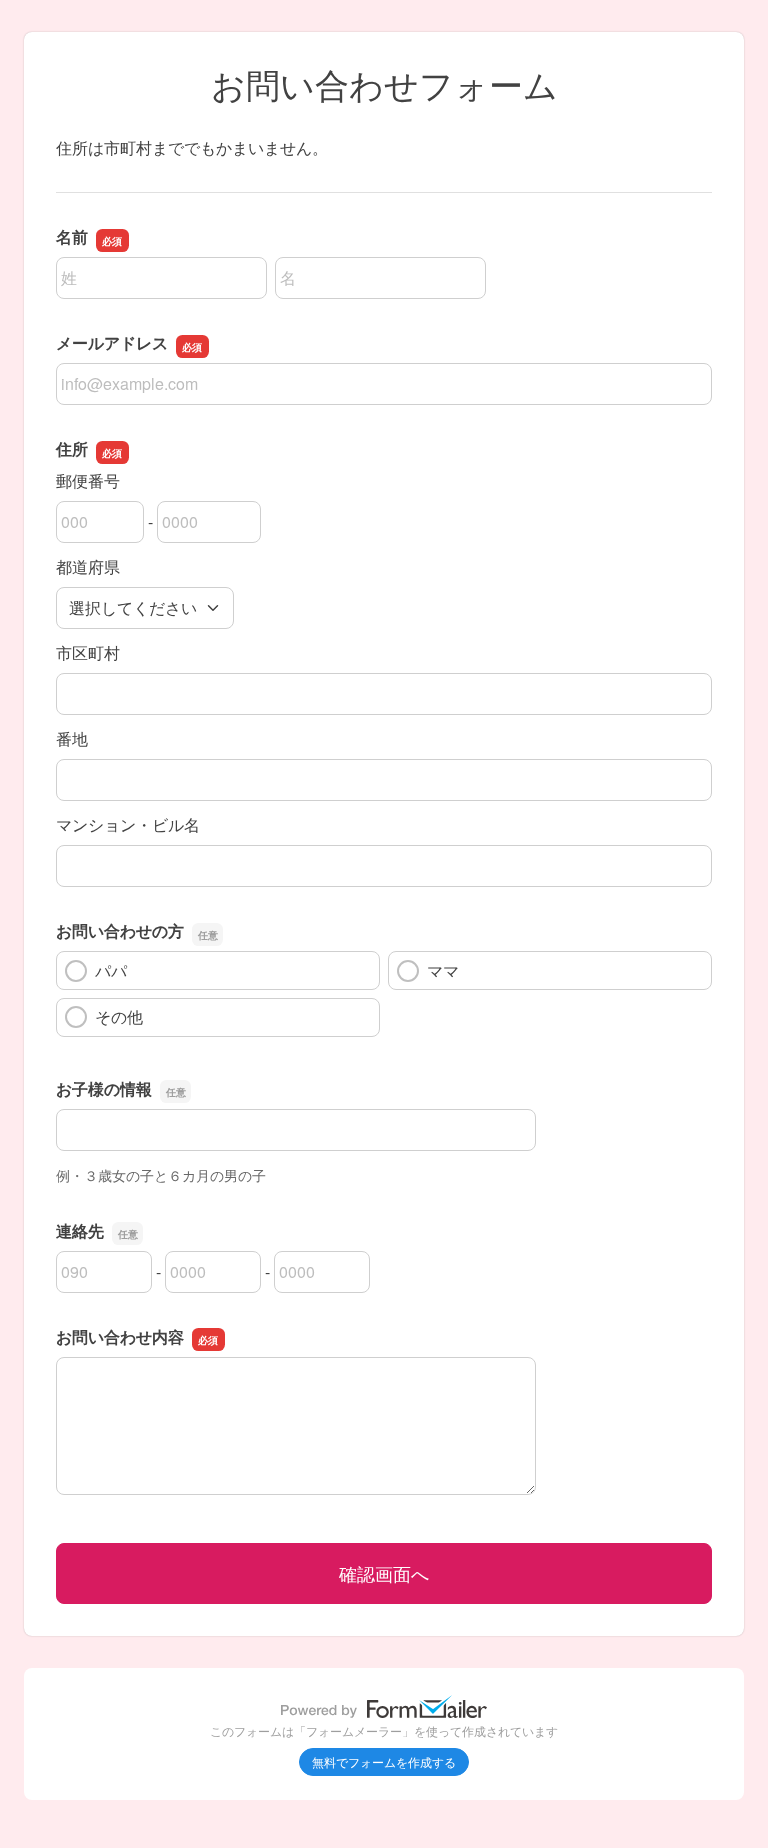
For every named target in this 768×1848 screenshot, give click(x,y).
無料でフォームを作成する (384, 1761)
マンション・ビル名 (128, 824)
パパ (111, 970)
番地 (72, 738)
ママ (443, 970)
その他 (119, 1016)
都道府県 (88, 566)
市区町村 (88, 652)
